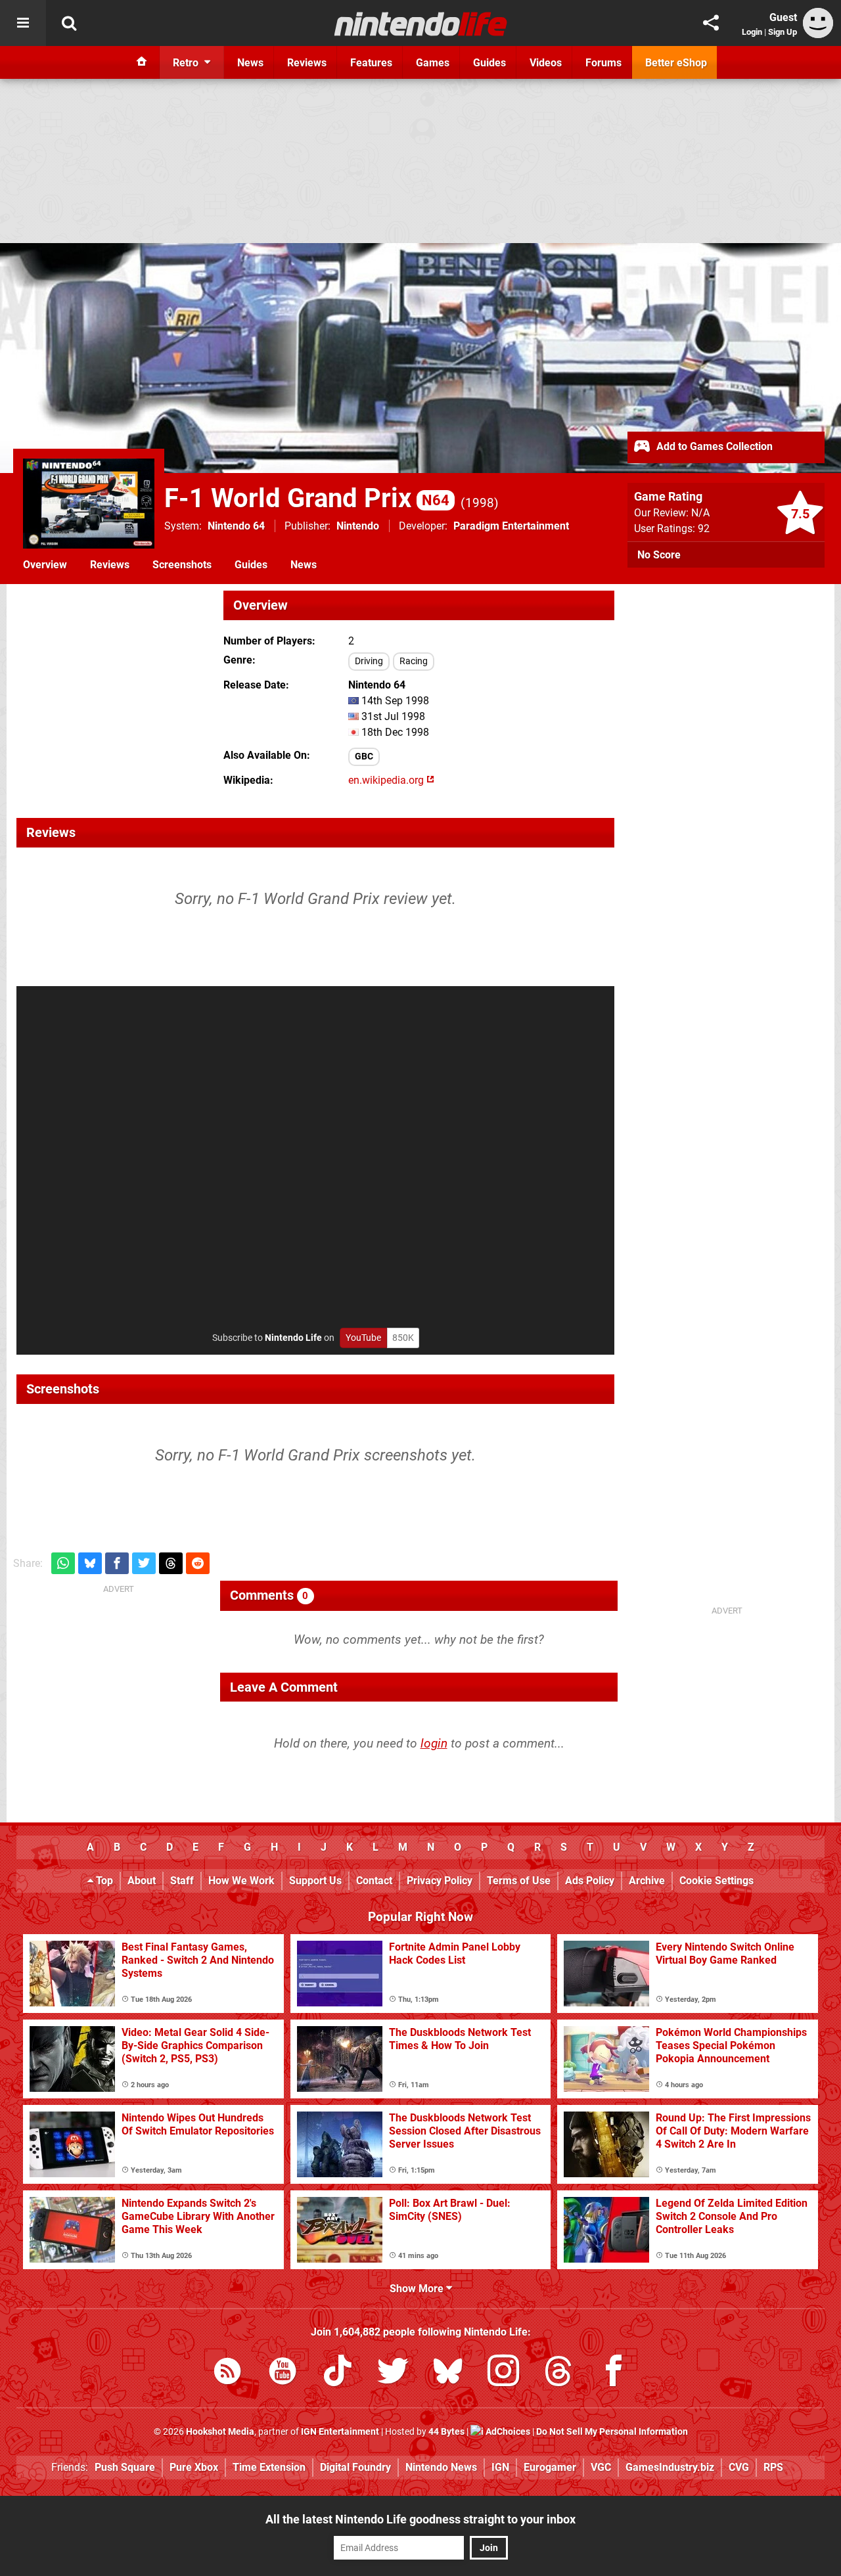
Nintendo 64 (236, 526)
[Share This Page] (711, 23)
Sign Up (783, 32)
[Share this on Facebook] (117, 1563)
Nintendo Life (293, 1338)
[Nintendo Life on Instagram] (503, 2373)
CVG (739, 2467)
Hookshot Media (220, 2432)
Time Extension (269, 2467)
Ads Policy (590, 1881)
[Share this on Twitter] (144, 1563)
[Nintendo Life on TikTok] (338, 2373)
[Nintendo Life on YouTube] (283, 2373)
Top (103, 1881)
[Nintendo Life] (421, 24)
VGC (601, 2467)
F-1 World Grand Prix (307, 498)
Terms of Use (519, 1881)
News (304, 565)
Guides (251, 565)
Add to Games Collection (713, 446)
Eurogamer (550, 2467)
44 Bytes (446, 2432)
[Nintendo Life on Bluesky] (448, 2373)
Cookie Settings (716, 1881)
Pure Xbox (194, 2467)
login (434, 1743)
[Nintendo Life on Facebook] (614, 2373)
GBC (364, 757)
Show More (418, 2289)
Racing (414, 661)
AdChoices (507, 2432)
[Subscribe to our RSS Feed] (227, 2373)
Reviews (110, 565)
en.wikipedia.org (387, 780)
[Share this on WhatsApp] (63, 1563)
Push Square (125, 2467)
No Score (659, 555)
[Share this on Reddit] (198, 1563)
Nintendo (358, 526)
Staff (182, 1881)
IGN (500, 2467)
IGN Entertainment (340, 2432)
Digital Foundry (355, 2467)
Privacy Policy (440, 1881)
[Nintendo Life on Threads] (558, 2373)
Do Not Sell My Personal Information (612, 2432)
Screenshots (182, 565)
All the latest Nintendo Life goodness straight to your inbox (420, 2519)
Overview (45, 565)
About (142, 1881)
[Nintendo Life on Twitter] (393, 2373)
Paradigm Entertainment (511, 526)
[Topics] (23, 23)
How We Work (241, 1881)
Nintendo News (441, 2467)
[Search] (69, 23)
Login (752, 32)
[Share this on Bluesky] (90, 1563)
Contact (374, 1881)
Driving (369, 661)
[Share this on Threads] (171, 1563)
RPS (773, 2467)
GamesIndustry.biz (670, 2467)
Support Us (315, 1881)
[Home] (142, 62)
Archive (647, 1881)
